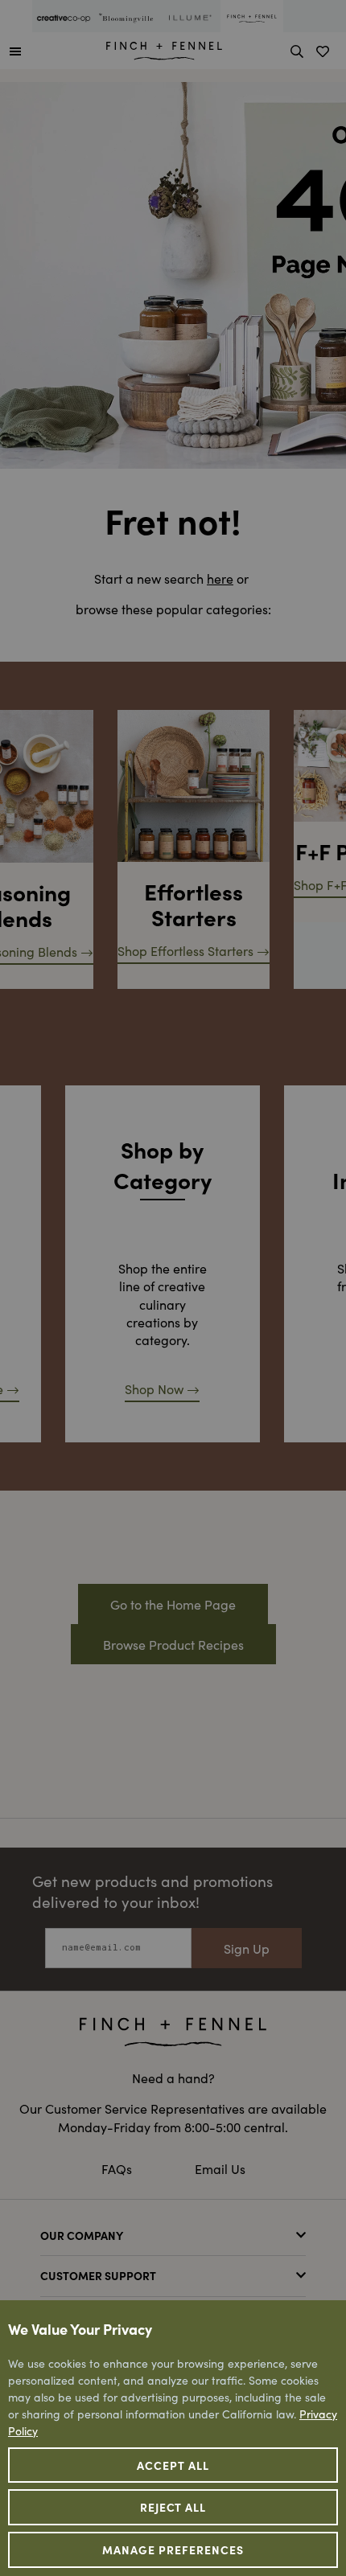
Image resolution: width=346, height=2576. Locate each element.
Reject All (173, 2507)
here (220, 578)
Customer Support (98, 2275)
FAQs (117, 2168)
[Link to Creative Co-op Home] (173, 2032)
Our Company (82, 2235)
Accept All (173, 2465)
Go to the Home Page (173, 1604)
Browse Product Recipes (173, 1644)
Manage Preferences (173, 2549)
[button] (15, 51)
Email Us (220, 2168)
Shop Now (154, 1388)
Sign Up (247, 1948)
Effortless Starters (194, 904)
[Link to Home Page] (164, 48)
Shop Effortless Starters (185, 950)
